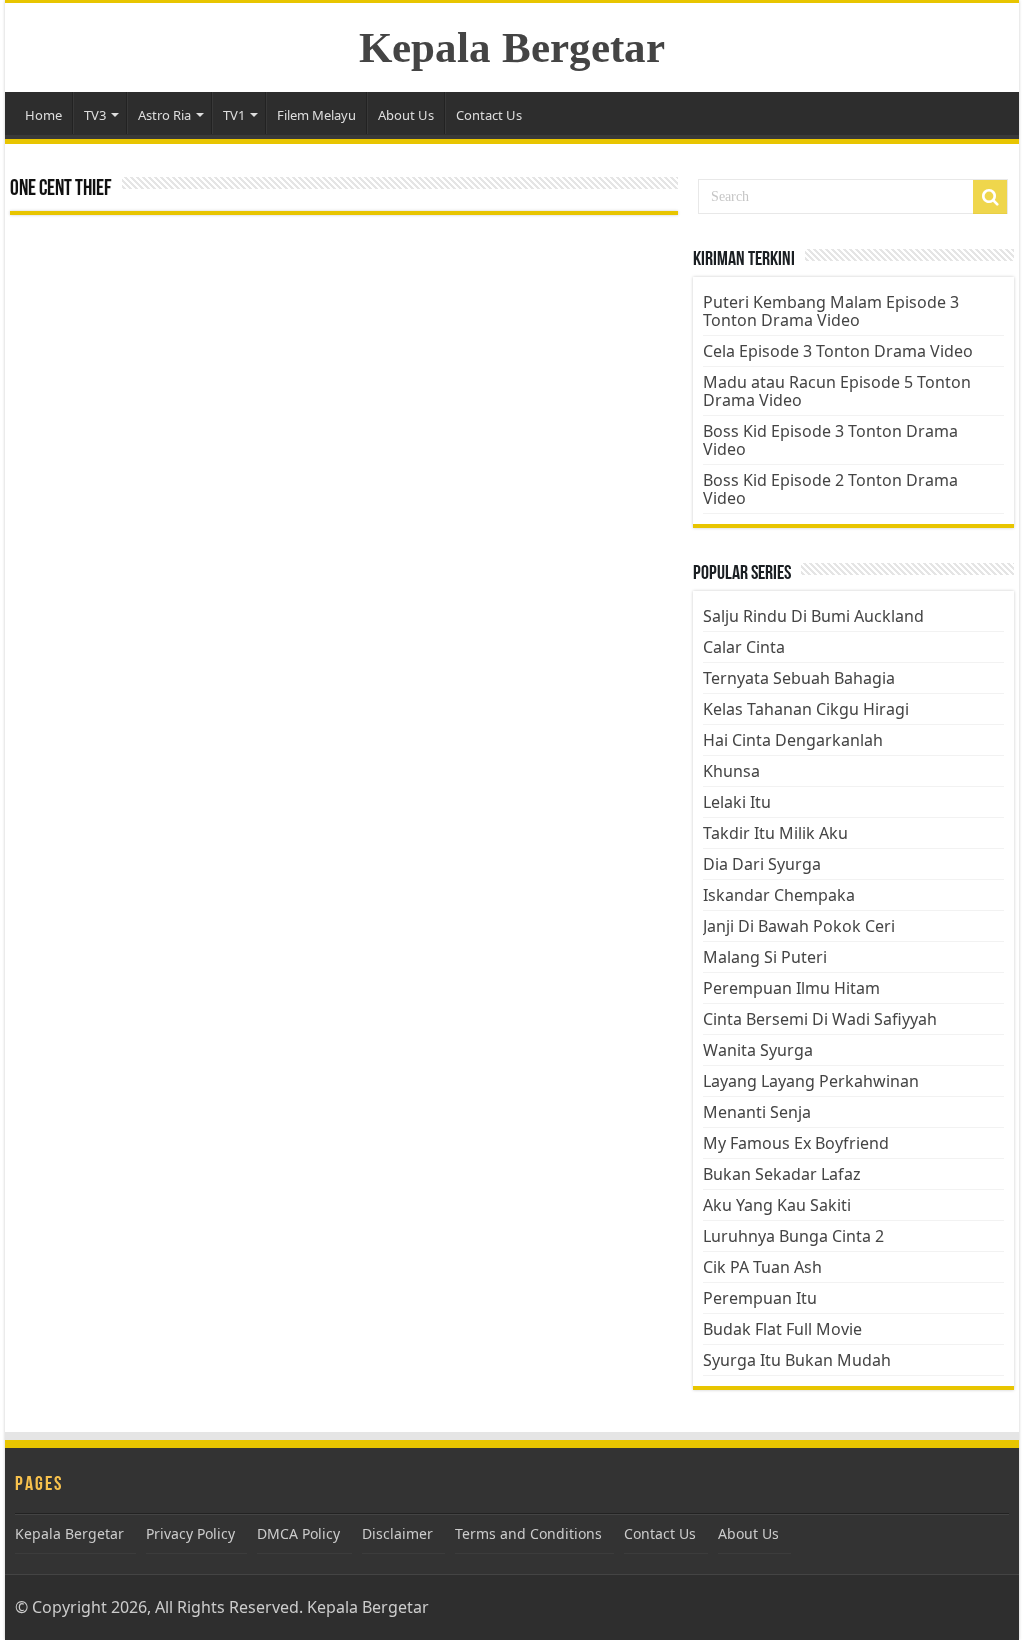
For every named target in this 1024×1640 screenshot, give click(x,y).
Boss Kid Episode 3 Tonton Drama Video (830, 440)
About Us (406, 115)
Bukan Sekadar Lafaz (782, 1174)
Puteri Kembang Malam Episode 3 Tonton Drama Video (831, 311)
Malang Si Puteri (765, 957)
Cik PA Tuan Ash (762, 1267)
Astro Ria (164, 115)
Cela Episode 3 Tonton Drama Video (838, 351)
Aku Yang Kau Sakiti (777, 1205)
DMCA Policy (298, 1533)
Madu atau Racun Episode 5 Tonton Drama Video (837, 391)
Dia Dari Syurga (762, 864)
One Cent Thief (61, 189)
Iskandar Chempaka (779, 895)
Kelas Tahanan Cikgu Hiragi (806, 709)
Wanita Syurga (758, 1050)
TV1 (234, 115)
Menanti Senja (757, 1112)
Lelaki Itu (737, 802)
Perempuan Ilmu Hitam (791, 988)
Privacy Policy (190, 1533)
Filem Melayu (316, 115)
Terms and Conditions (528, 1533)
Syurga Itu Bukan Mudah (797, 1360)
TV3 (95, 115)
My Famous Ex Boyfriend (796, 1143)
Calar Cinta (744, 647)
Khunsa (731, 771)
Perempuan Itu (760, 1298)
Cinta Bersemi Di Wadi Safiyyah (820, 1019)
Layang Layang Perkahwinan (811, 1081)
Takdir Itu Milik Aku (775, 833)
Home (43, 115)
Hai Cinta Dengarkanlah (793, 740)
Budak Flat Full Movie (782, 1329)
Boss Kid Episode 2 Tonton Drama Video (830, 489)
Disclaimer (397, 1533)
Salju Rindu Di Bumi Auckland (813, 616)
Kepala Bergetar (512, 47)
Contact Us (489, 115)
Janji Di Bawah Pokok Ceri (799, 926)
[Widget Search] (990, 197)
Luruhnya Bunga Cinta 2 (793, 1236)
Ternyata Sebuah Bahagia (799, 678)
